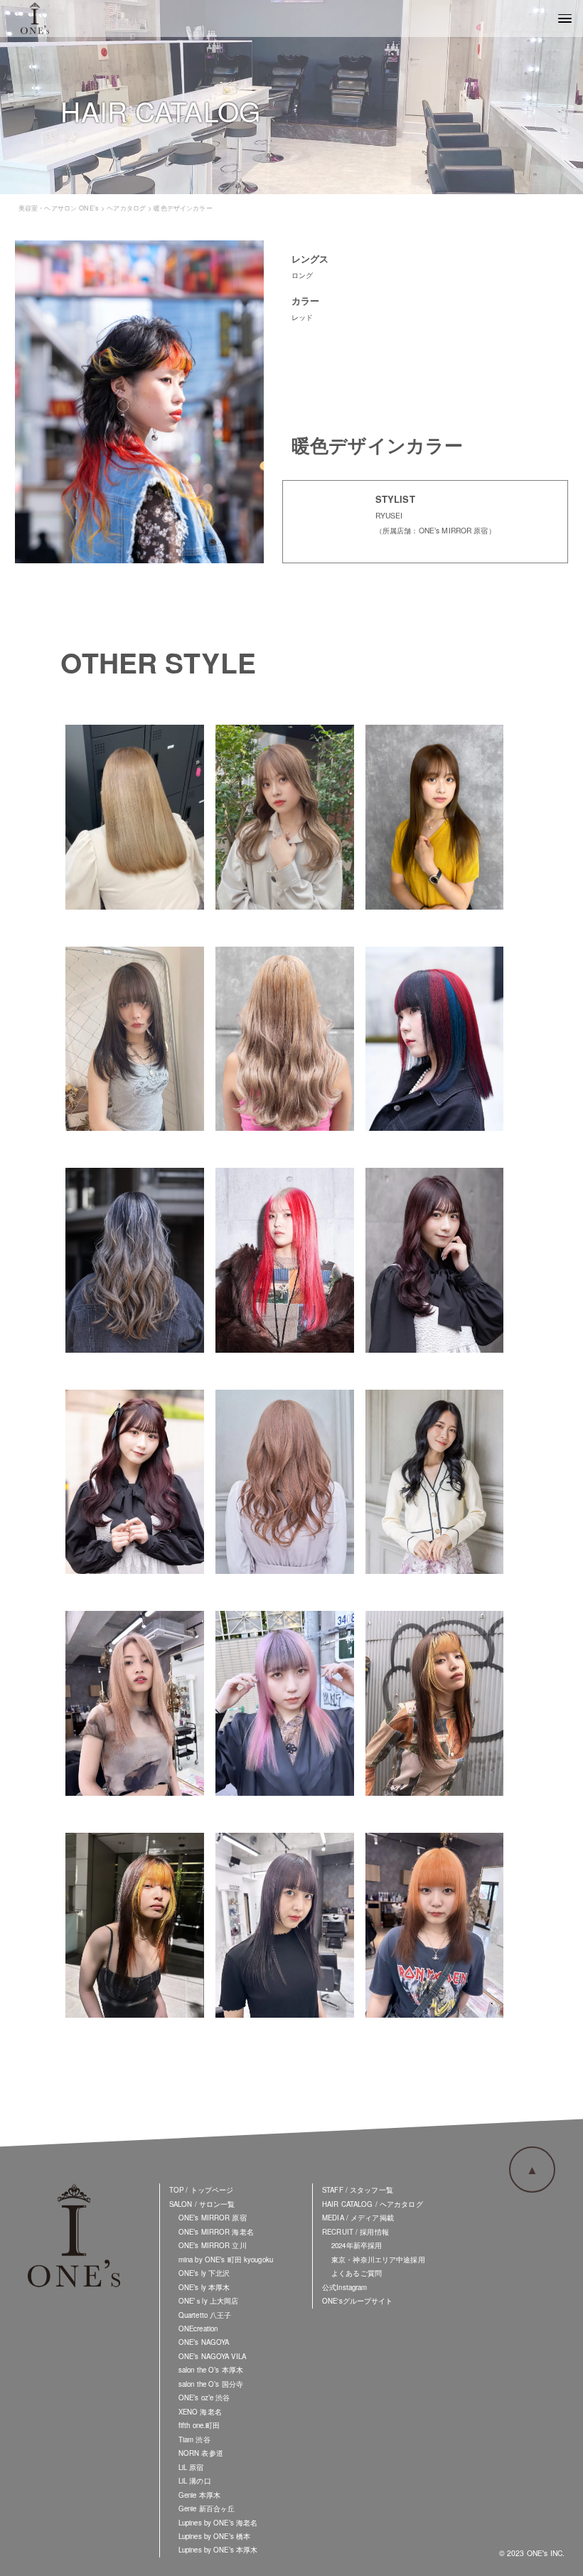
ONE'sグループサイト (358, 2301)
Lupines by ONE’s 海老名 (218, 2523)
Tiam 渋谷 (194, 2439)
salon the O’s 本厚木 (211, 2370)
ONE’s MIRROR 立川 (213, 2245)
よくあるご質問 (357, 2273)
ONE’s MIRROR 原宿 (213, 2218)
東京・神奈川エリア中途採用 (378, 2260)
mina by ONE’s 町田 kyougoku (226, 2260)
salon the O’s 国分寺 (211, 2384)
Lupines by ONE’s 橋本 (214, 2536)
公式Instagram (344, 2287)
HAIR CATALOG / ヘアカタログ (373, 2204)
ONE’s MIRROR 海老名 (216, 2232)
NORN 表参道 (201, 2453)
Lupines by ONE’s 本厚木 (218, 2550)
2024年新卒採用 (357, 2245)
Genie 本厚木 (199, 2495)
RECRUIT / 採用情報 (355, 2232)
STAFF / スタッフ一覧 (358, 2190)
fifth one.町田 (199, 2425)
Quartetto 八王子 (205, 2315)
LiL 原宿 (191, 2467)
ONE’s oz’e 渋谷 (204, 2397)
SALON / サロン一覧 (202, 2204)
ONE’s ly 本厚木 (204, 2287)
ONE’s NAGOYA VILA (212, 2356)
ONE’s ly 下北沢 (204, 2273)
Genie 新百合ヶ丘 (207, 2508)
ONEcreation (198, 2328)
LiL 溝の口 (195, 2481)
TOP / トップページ (202, 2190)
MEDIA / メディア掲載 (358, 2218)
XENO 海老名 (200, 2412)
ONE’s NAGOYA (204, 2342)
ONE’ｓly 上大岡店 (209, 2301)
